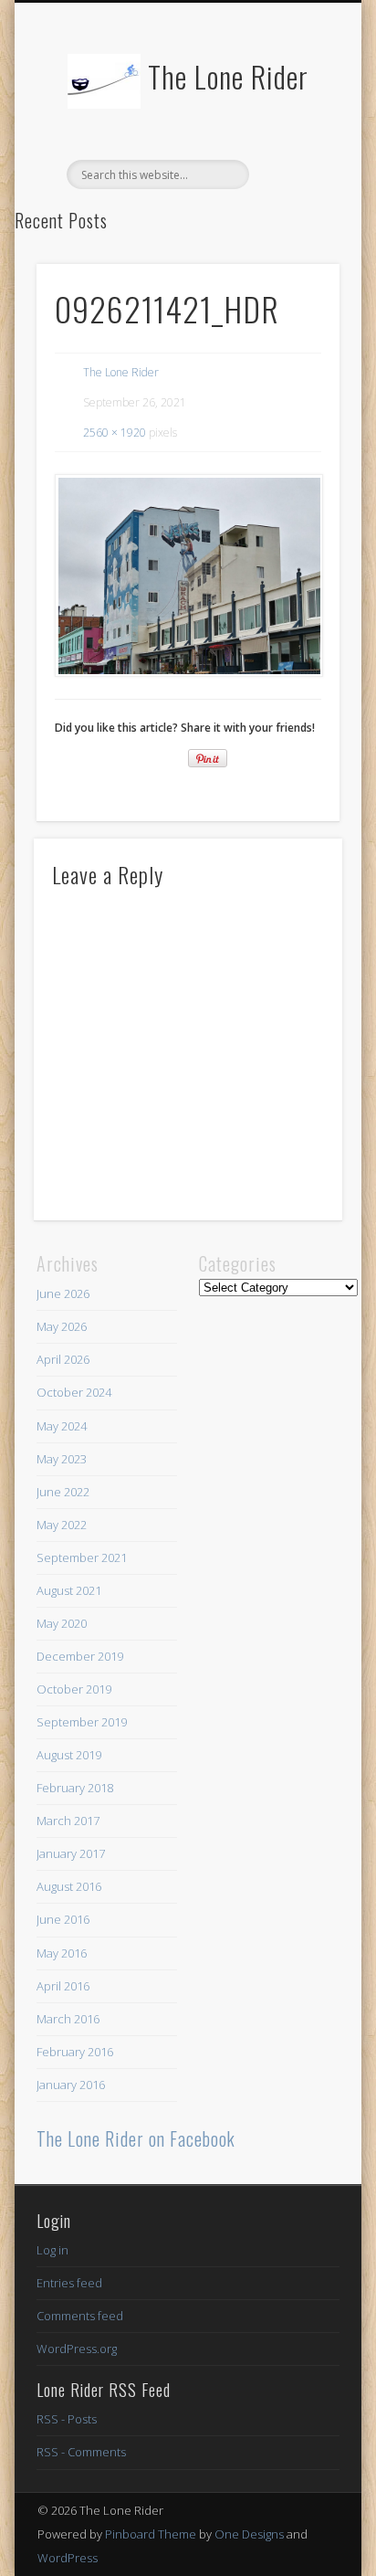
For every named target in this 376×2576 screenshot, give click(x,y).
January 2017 (71, 1853)
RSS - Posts (67, 2419)
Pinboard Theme (151, 2534)
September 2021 (82, 1557)
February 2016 (75, 2052)
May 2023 (62, 1459)
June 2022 (63, 1492)
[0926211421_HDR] (188, 575)
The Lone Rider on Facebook (136, 2138)
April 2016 (63, 1986)
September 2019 (82, 1722)
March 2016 (68, 2019)
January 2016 (71, 2085)
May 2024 (62, 1426)
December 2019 (80, 1656)
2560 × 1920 (115, 433)
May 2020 (62, 1623)
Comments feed (80, 2316)
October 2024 (74, 1392)
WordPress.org (77, 2349)
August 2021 (69, 1590)
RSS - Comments (81, 2452)
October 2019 (74, 1689)
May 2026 (62, 1326)
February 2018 (75, 1788)
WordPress (68, 2558)
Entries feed (69, 2283)
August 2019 (69, 1755)
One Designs (249, 2534)
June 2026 (63, 1293)
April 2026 (63, 1359)
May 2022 (62, 1525)
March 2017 (68, 1821)
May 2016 (62, 1953)
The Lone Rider (228, 76)
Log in (52, 2250)
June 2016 (63, 1919)
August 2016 (69, 1886)
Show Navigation (295, 164)
